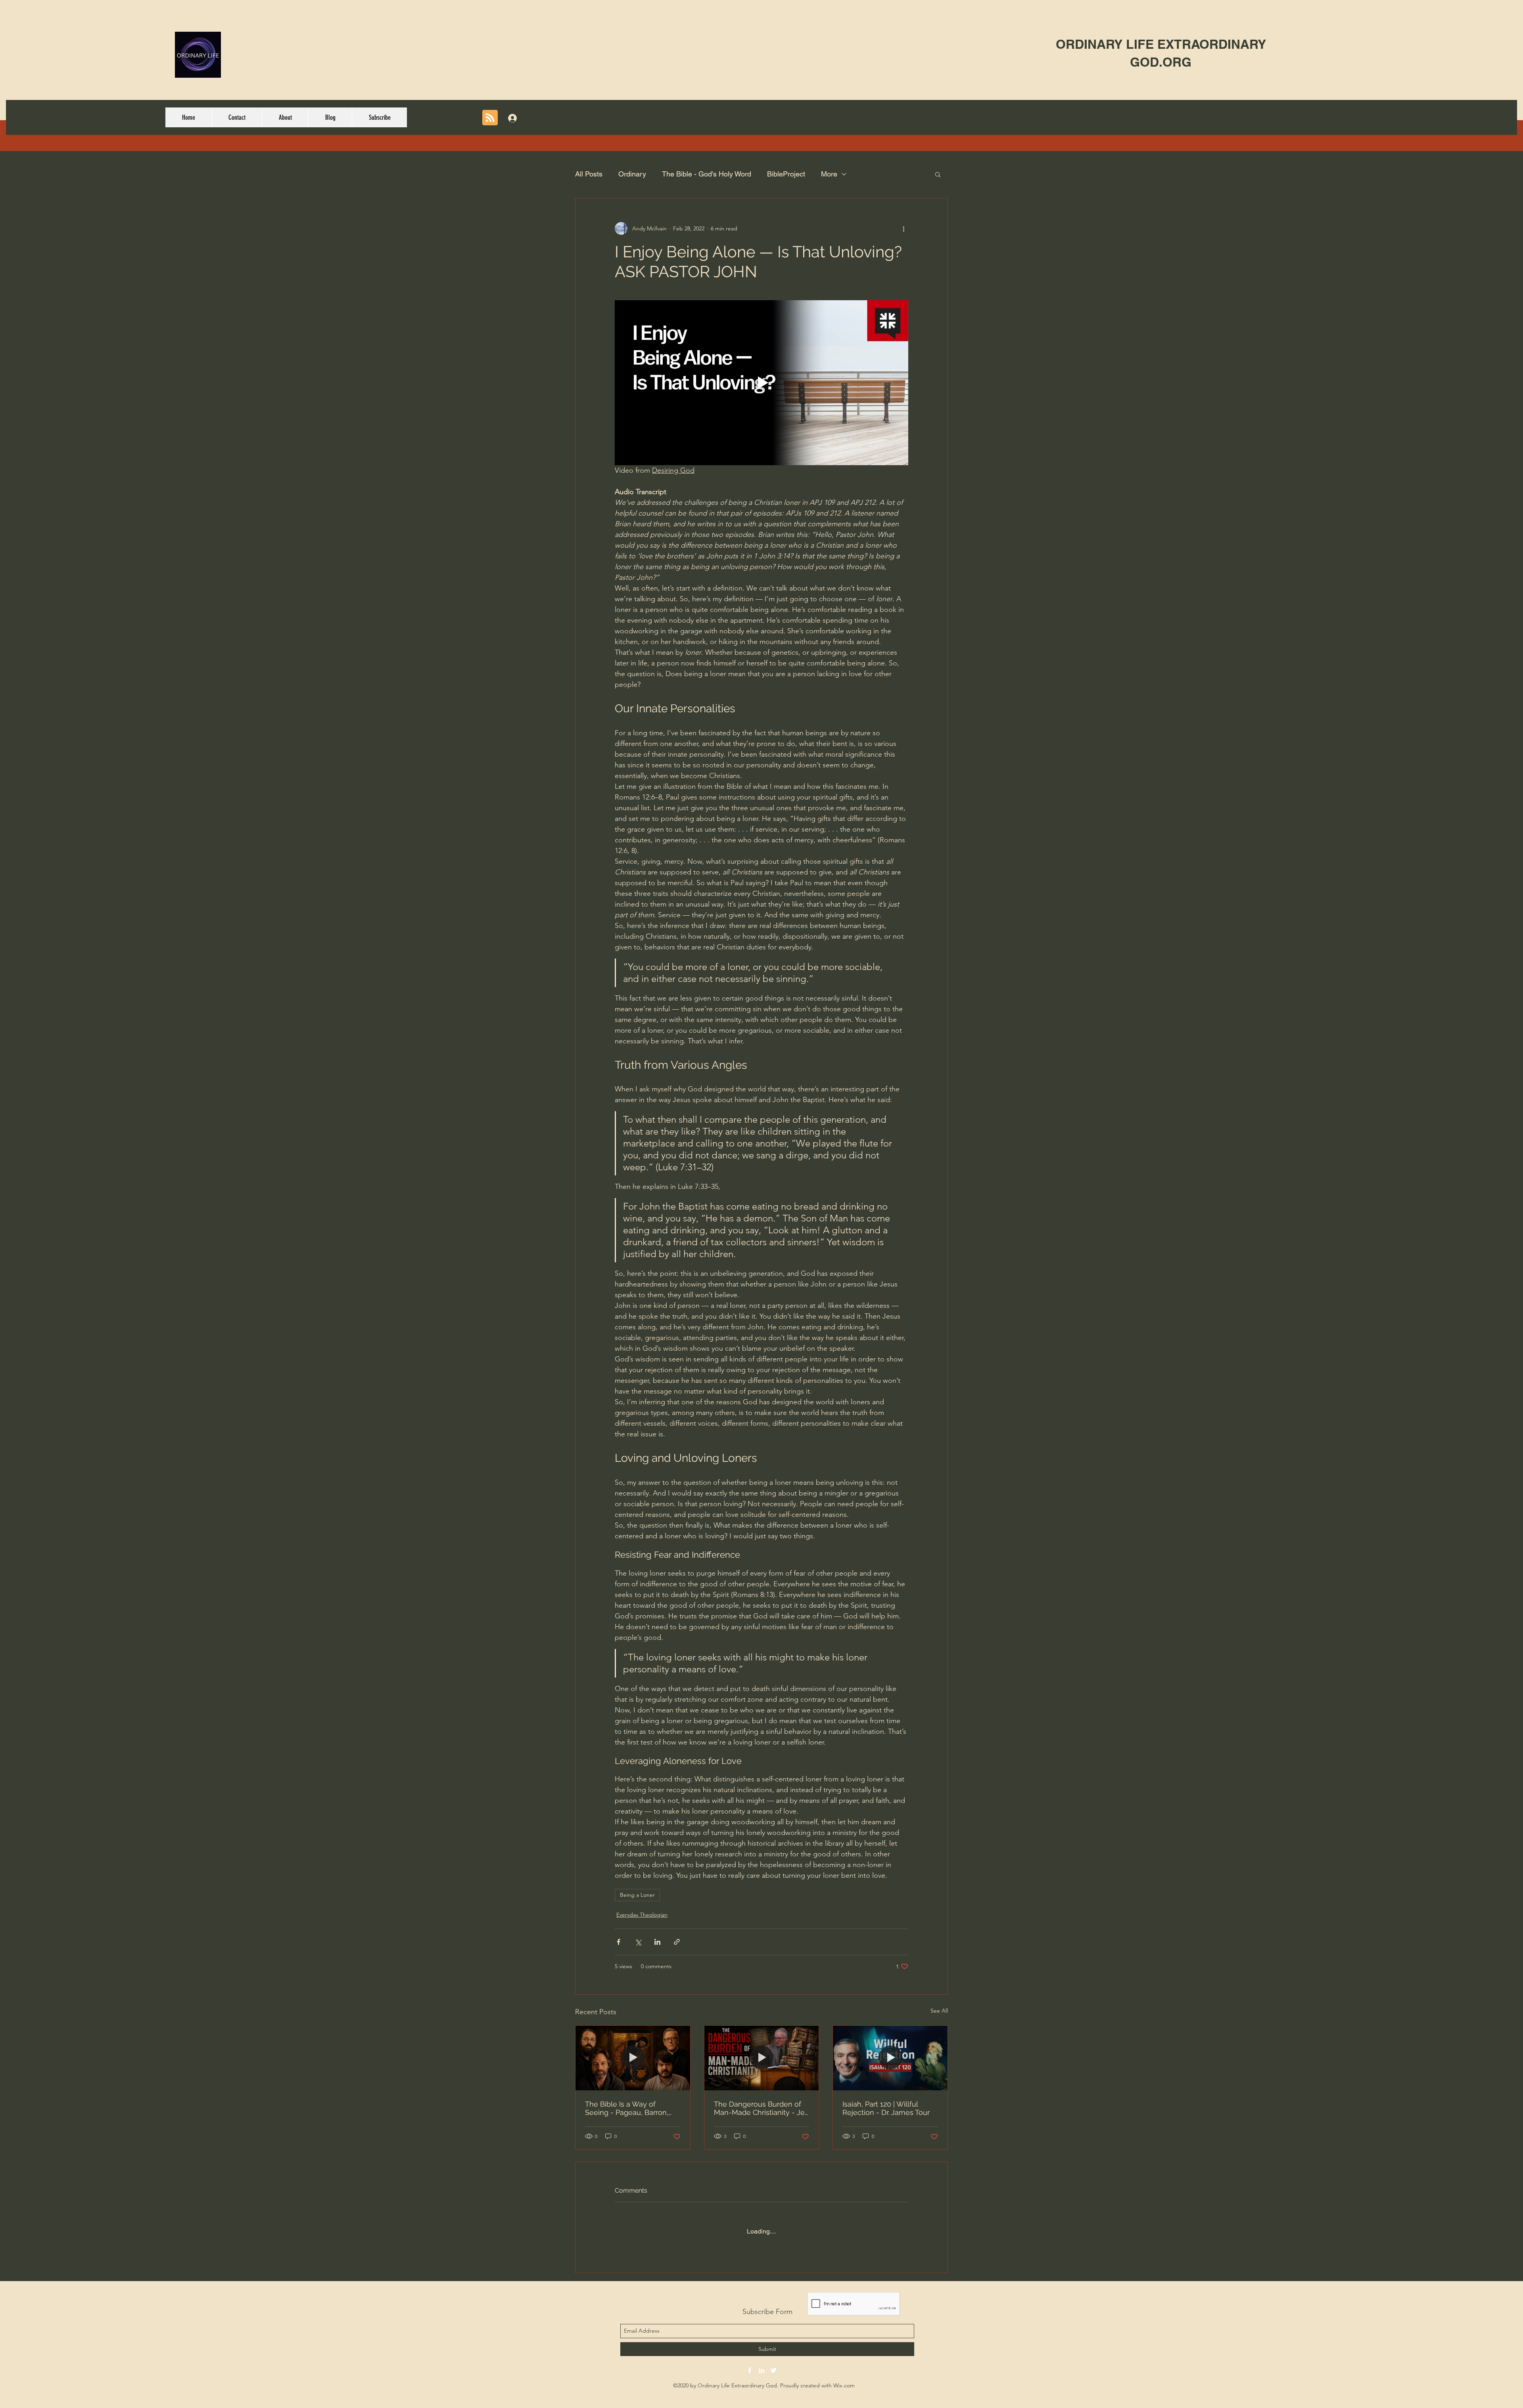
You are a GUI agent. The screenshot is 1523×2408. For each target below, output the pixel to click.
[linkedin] (761, 2364)
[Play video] (761, 383)
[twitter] (773, 2364)
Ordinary (632, 174)
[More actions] (903, 228)
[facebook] (750, 2364)
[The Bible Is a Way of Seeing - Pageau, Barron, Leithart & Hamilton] (633, 2058)
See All (939, 2011)
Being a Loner (637, 1895)
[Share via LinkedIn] (657, 1942)
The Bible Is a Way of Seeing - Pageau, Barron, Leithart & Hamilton (627, 2108)
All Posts (589, 174)
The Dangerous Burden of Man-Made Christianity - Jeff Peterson (761, 2108)
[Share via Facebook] (619, 1942)
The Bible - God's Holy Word (707, 174)
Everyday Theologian (642, 1915)
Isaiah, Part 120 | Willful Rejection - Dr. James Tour (886, 2108)
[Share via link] (677, 1942)
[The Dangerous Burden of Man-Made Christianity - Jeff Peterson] (762, 2058)
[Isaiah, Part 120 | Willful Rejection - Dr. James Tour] (890, 2058)
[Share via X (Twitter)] (638, 1942)
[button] (938, 174)
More (829, 174)
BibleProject (786, 174)
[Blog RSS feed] (490, 118)
